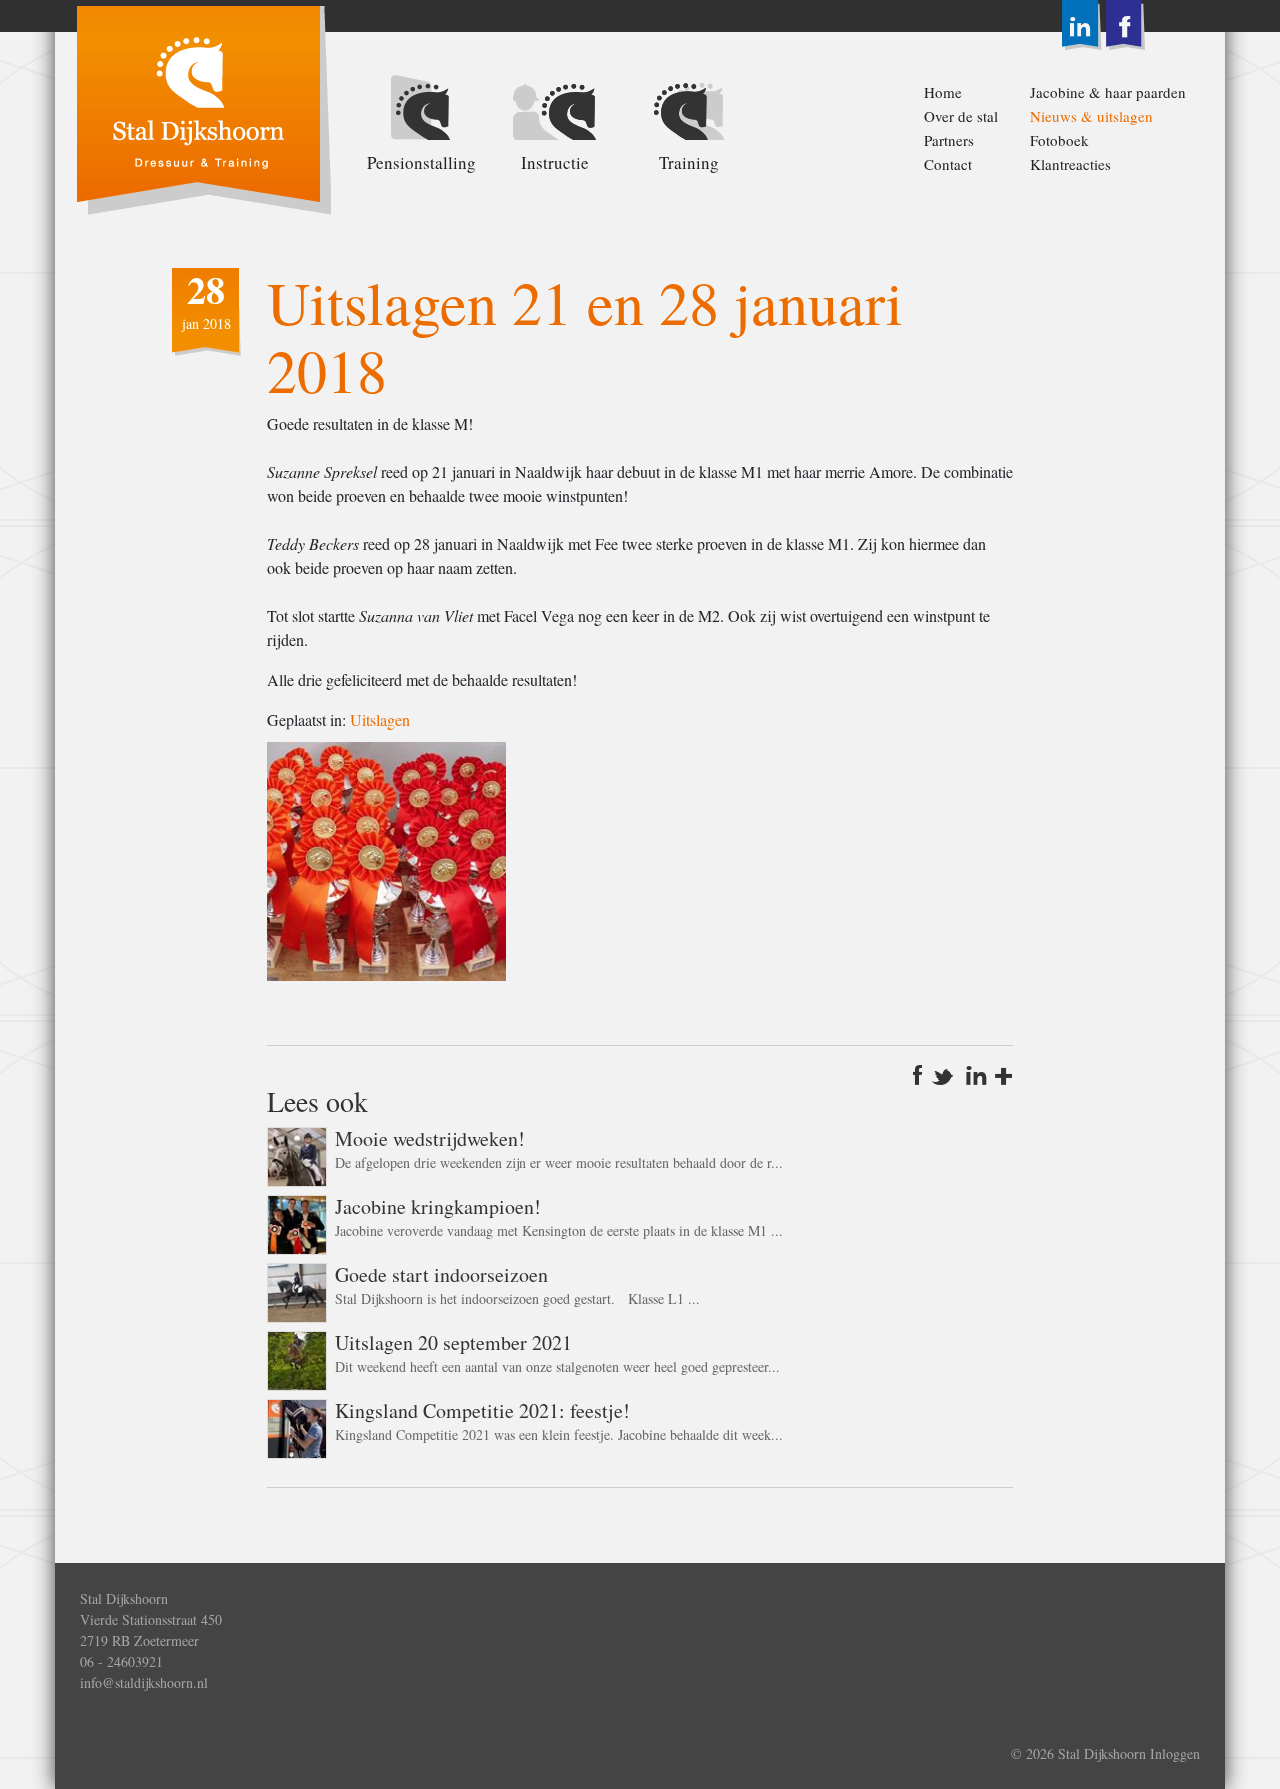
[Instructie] (555, 110)
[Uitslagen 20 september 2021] (297, 1357)
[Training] (689, 110)
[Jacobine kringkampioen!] (297, 1221)
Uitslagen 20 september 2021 (453, 1342)
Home (943, 92)
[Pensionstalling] (421, 110)
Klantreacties (1070, 164)
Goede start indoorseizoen (441, 1274)
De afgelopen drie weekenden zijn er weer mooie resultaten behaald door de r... (559, 1162)
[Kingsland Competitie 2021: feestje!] (297, 1425)
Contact (948, 164)
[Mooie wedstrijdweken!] (297, 1153)
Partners (949, 140)
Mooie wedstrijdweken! (430, 1138)
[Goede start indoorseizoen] (297, 1289)
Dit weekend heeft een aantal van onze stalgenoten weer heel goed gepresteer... (557, 1366)
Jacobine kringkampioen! (438, 1206)
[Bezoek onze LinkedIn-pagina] (1082, 22)
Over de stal (961, 116)
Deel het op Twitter (945, 1075)
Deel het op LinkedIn (977, 1075)
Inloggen (1175, 1753)
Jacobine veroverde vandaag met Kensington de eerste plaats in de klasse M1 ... (559, 1230)
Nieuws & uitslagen (1082, 116)
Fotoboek (1059, 140)
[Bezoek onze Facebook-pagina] (1125, 22)
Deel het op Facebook (921, 1075)
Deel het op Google (1003, 1075)
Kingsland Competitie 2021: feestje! (482, 1410)
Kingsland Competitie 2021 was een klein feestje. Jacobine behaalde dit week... (559, 1434)
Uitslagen (380, 719)
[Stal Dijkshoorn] (203, 107)
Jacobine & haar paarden (1082, 92)
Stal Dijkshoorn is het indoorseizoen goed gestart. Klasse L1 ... (517, 1298)
